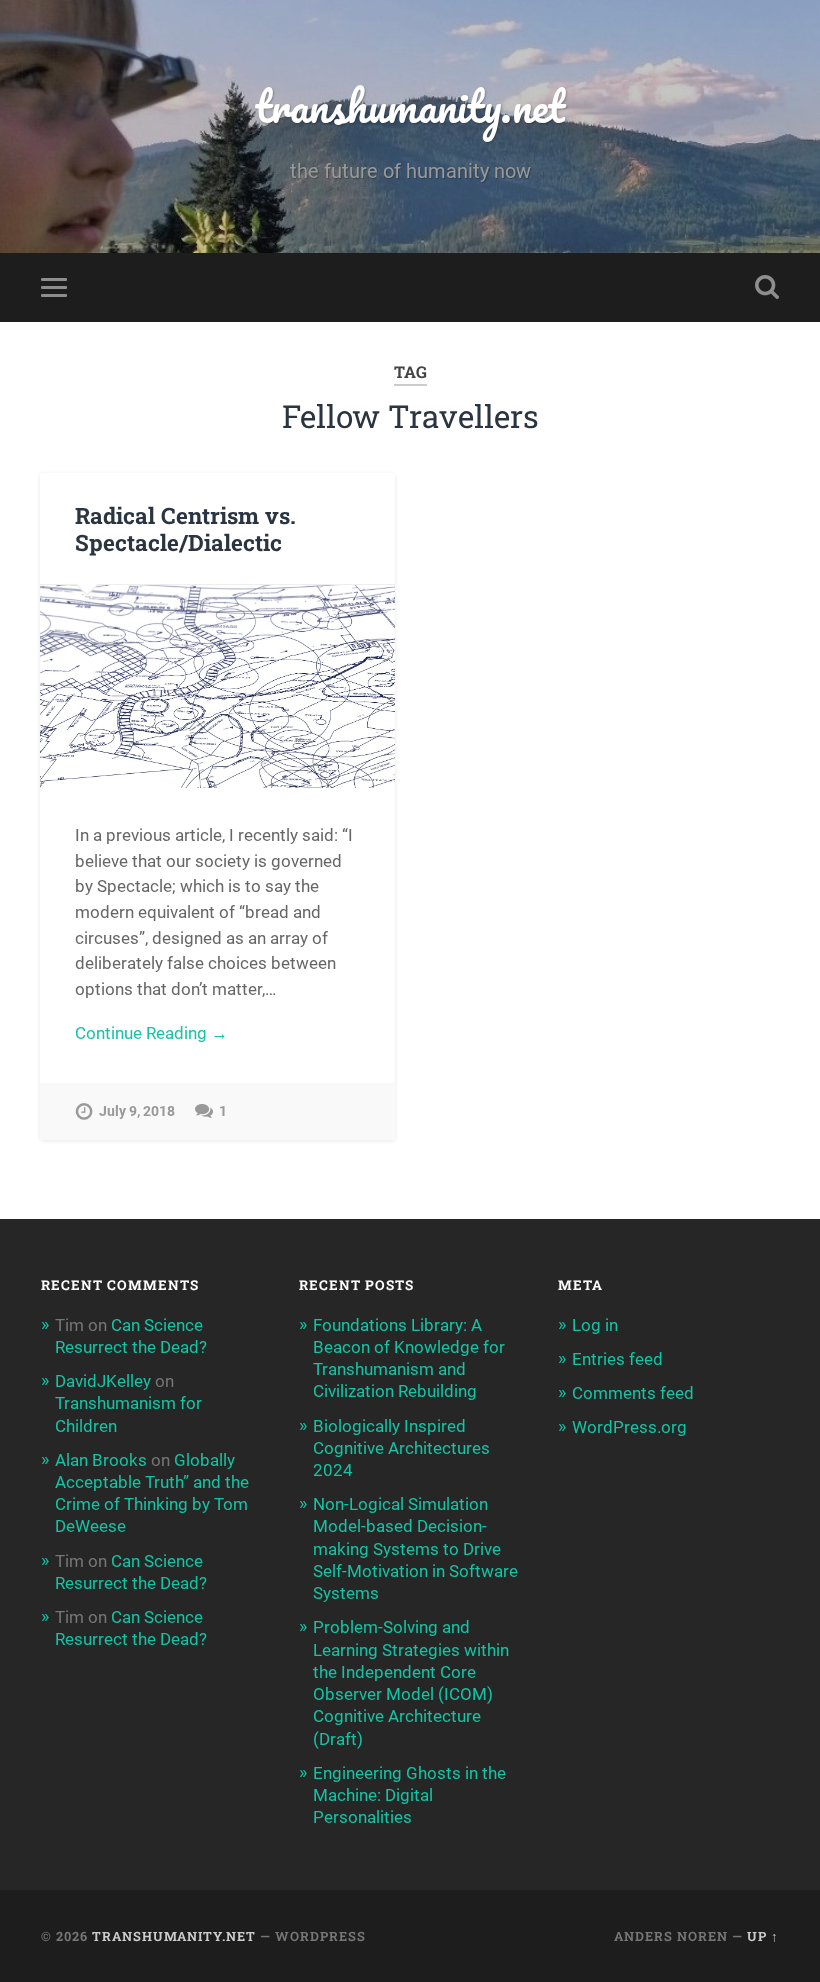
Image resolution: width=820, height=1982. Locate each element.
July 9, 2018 (137, 1111)
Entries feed (617, 1359)
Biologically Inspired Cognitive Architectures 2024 (401, 1448)
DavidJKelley (103, 1381)
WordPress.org (629, 1427)
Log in (595, 1325)
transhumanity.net (410, 105)
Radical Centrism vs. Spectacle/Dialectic (185, 528)
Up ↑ (763, 1936)
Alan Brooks (101, 1460)
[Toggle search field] (767, 287)
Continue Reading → (151, 1033)
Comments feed (633, 1393)
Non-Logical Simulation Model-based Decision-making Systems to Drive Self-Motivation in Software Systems (415, 1548)
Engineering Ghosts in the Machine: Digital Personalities (409, 1795)
